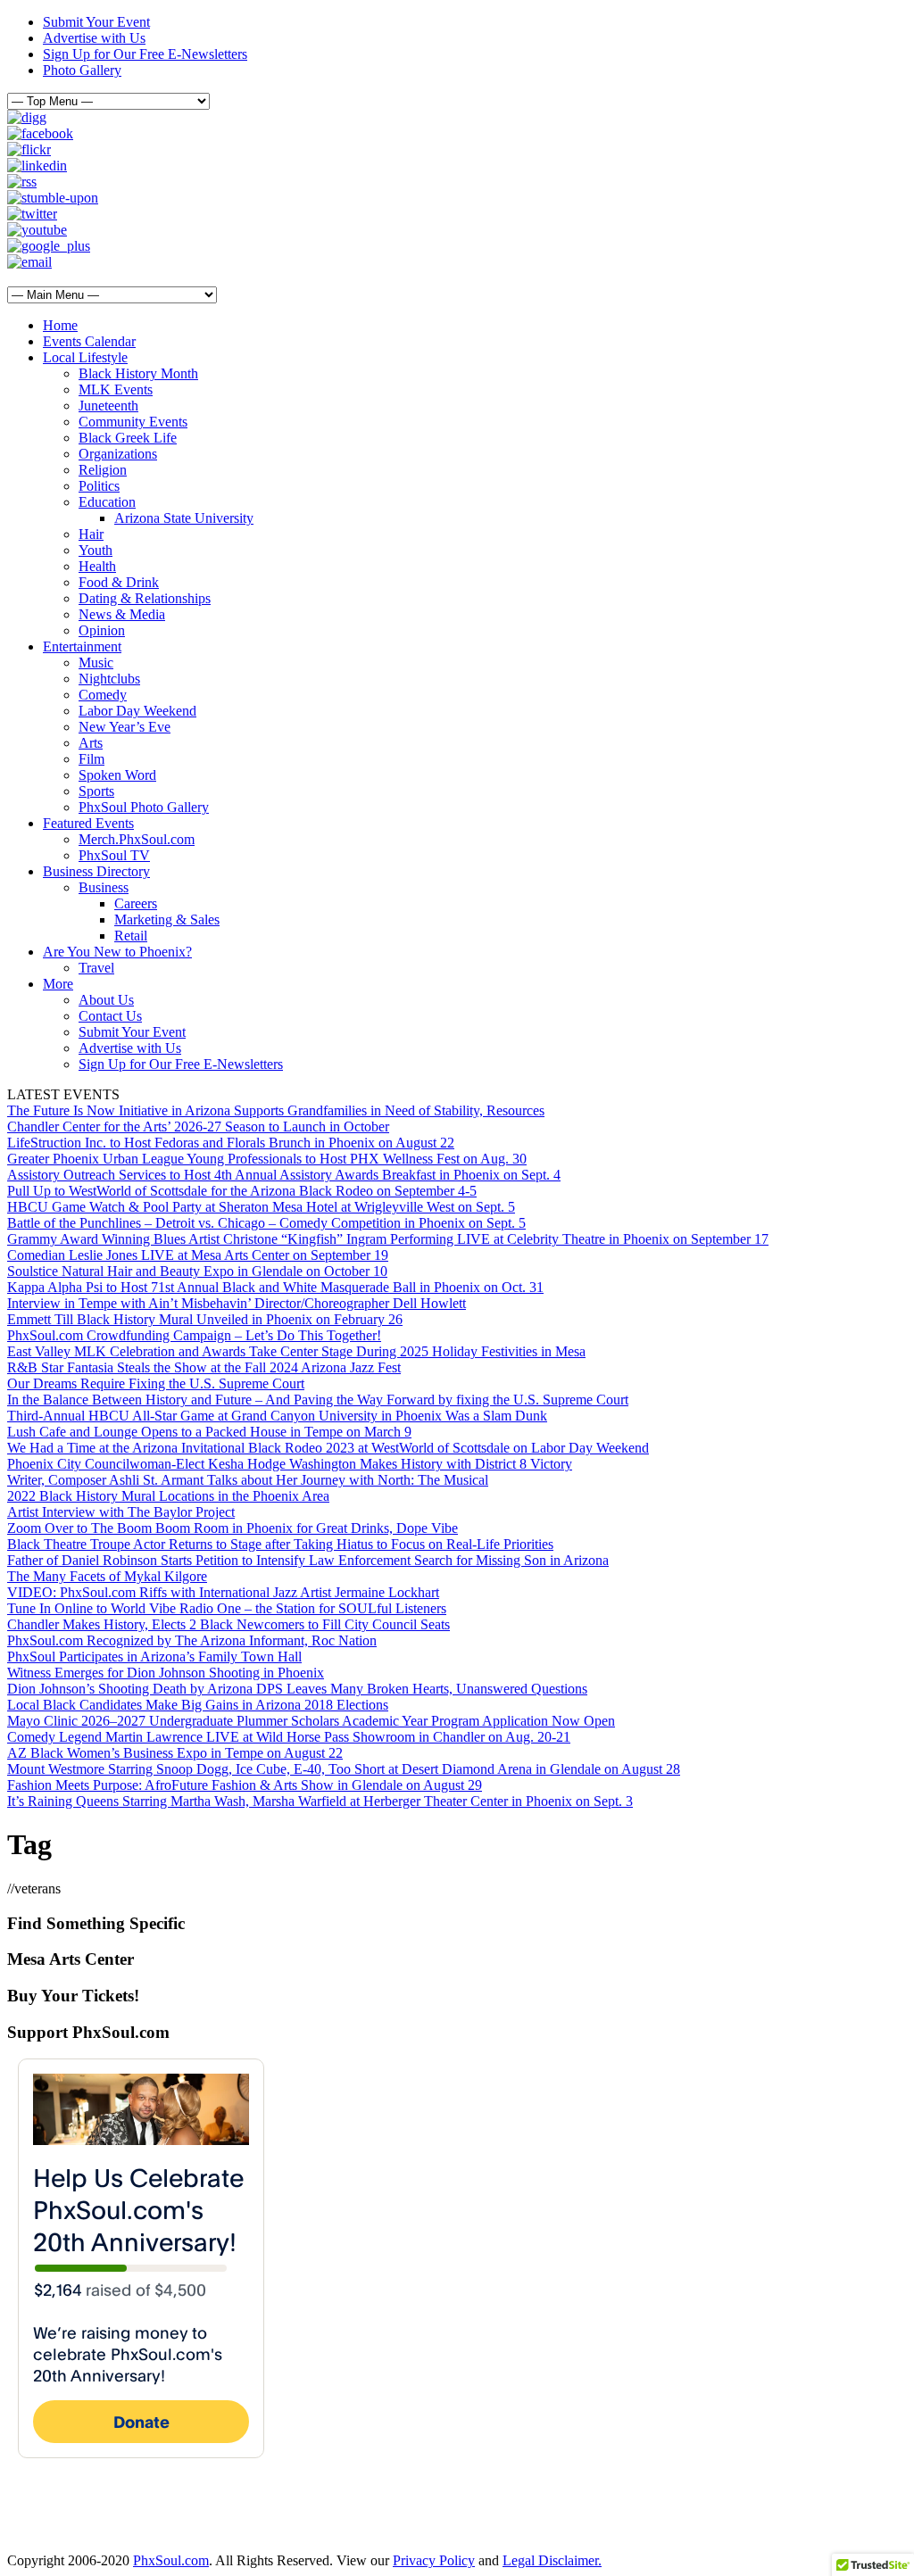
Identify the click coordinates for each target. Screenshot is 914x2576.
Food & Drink (119, 582)
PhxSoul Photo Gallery (144, 807)
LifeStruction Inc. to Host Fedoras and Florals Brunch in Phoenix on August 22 (231, 1143)
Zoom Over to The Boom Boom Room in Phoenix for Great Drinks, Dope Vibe (233, 1528)
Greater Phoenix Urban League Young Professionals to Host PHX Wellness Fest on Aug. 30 (267, 1159)
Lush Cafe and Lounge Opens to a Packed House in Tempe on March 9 (209, 1432)
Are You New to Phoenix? (117, 952)
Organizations (118, 454)
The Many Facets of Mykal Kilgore (107, 1576)
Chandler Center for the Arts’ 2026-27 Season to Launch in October (198, 1126)
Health (97, 566)
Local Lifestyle (85, 357)
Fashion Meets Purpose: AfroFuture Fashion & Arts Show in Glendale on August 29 (245, 1785)
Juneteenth (108, 406)
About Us (106, 1000)
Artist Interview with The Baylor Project (121, 1512)
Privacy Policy (434, 2560)
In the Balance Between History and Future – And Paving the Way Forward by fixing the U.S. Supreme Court (318, 1400)
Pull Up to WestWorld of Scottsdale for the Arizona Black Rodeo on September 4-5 (242, 1191)
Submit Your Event (96, 22)
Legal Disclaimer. (552, 2560)
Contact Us (110, 1016)
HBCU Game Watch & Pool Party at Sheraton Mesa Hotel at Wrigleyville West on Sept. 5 (261, 1207)
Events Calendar (89, 341)
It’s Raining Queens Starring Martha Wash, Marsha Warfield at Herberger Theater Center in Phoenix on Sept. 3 (320, 1801)
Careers (136, 903)
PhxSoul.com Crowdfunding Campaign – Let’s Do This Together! (194, 1335)
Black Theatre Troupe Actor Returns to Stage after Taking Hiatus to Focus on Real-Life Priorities (280, 1544)
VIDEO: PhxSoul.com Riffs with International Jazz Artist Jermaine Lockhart (223, 1592)
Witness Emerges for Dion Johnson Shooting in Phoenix (166, 1673)
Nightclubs (109, 679)
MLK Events (116, 389)
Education (107, 502)
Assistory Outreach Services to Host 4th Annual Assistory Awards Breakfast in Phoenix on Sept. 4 (284, 1175)
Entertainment (82, 646)
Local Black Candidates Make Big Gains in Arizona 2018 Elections (198, 1705)
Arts (91, 743)
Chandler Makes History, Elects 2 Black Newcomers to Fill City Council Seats (228, 1624)
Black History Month (138, 373)
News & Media (122, 614)
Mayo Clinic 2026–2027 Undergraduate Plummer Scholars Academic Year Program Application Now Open (311, 1721)
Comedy (103, 695)
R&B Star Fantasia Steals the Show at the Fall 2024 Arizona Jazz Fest (204, 1367)
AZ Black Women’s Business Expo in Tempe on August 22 (175, 1753)
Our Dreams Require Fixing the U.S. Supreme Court (156, 1383)
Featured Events (88, 823)
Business (104, 887)
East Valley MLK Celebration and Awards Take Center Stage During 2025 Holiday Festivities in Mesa (296, 1351)
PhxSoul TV (114, 855)
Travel (96, 968)
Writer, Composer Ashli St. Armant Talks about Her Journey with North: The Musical (248, 1480)
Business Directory (96, 871)
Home (60, 325)
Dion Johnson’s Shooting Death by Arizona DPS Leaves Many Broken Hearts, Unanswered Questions (297, 1689)
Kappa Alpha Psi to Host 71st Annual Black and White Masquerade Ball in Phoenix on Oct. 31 (275, 1287)
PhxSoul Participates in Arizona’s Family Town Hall (154, 1657)
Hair (91, 534)
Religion (103, 470)
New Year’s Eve (125, 727)
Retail (131, 936)
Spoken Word (117, 775)
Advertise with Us (94, 38)
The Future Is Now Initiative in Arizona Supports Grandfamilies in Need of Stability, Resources (276, 1110)
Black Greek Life (128, 438)
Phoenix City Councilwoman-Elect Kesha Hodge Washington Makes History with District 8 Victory (290, 1464)
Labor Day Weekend (137, 711)
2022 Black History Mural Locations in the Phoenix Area (168, 1496)
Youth (96, 550)
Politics (99, 486)
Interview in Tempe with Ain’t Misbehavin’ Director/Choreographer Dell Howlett (237, 1303)
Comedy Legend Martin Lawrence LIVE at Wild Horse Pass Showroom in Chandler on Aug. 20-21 (289, 1737)
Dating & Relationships (145, 598)
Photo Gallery (82, 70)
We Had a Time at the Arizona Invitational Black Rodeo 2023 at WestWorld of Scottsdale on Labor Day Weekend (328, 1448)
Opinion (102, 630)
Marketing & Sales (167, 919)
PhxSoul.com (171, 2560)
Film (91, 759)
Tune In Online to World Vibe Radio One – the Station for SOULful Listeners (227, 1608)
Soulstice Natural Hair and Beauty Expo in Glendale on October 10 (197, 1271)
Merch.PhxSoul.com (137, 839)
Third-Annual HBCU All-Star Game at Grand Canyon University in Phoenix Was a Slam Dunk (277, 1416)
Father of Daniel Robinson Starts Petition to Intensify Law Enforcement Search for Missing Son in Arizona (308, 1560)
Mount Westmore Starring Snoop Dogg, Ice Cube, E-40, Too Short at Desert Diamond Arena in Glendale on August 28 (344, 1769)
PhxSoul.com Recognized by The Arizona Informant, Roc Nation (192, 1640)
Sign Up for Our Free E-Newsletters (145, 54)
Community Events (133, 422)
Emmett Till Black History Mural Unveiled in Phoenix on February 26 (205, 1319)
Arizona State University (184, 518)
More (58, 984)
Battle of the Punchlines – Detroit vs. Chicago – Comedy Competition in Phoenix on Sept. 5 (266, 1223)
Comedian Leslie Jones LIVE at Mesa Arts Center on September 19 (198, 1255)
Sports (96, 791)
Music (96, 663)
